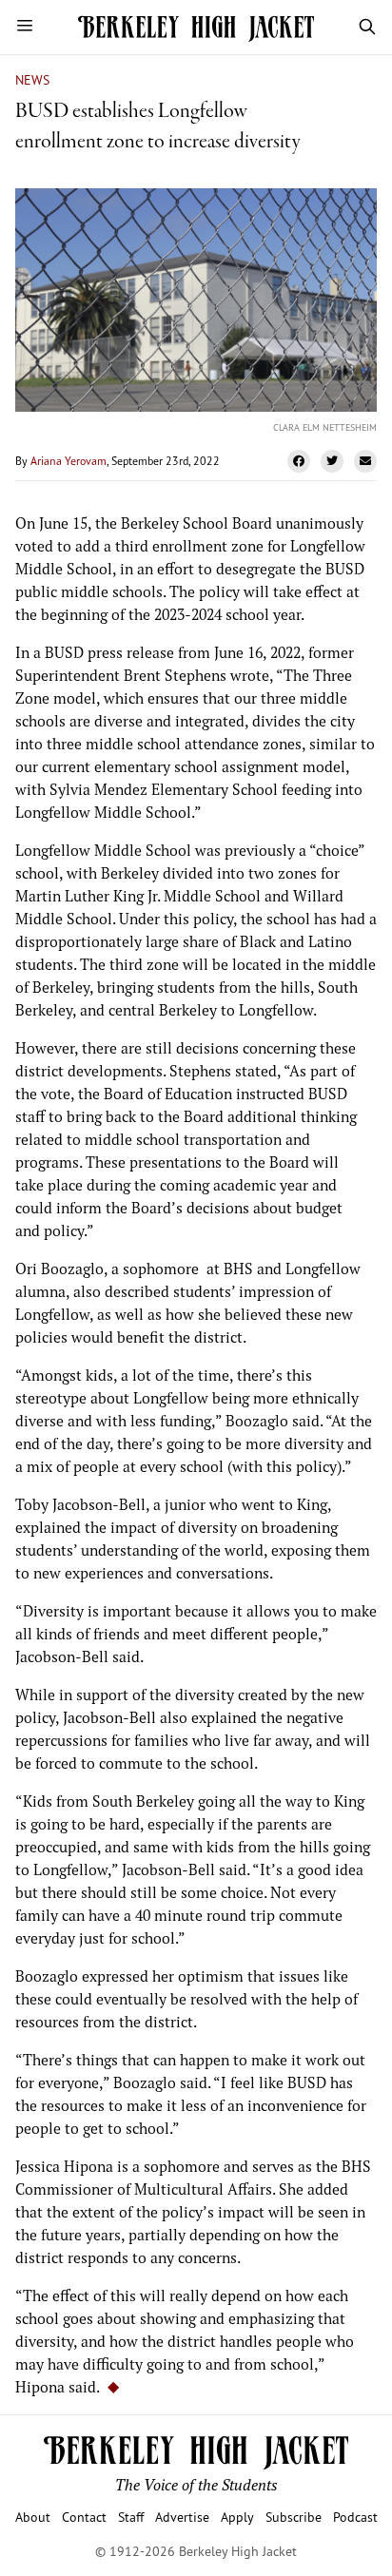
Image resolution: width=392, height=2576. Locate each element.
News (32, 79)
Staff (131, 2517)
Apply (237, 2517)
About (33, 2517)
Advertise (182, 2517)
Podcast (355, 2517)
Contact (84, 2517)
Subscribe (294, 2517)
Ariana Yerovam (69, 461)
